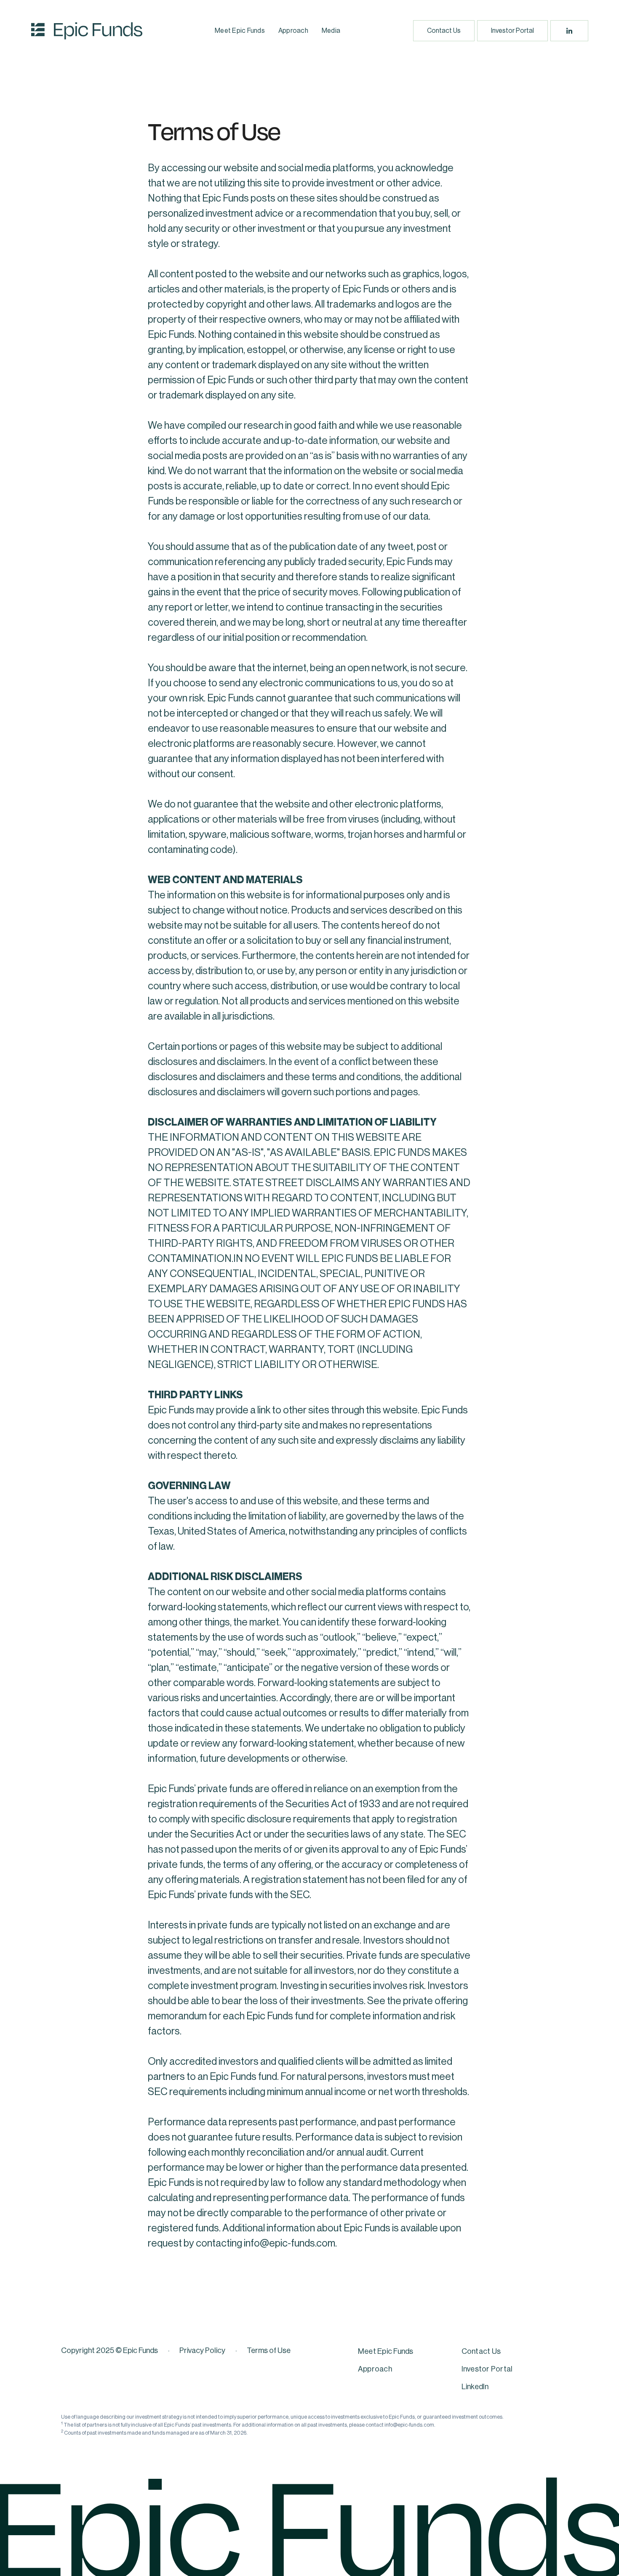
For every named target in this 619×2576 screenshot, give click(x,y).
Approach (293, 31)
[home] (87, 31)
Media (331, 31)
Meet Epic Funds (240, 31)
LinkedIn (475, 2387)
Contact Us (444, 31)
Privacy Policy (202, 2350)
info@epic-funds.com (289, 2243)
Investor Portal (512, 31)
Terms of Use (269, 2350)
